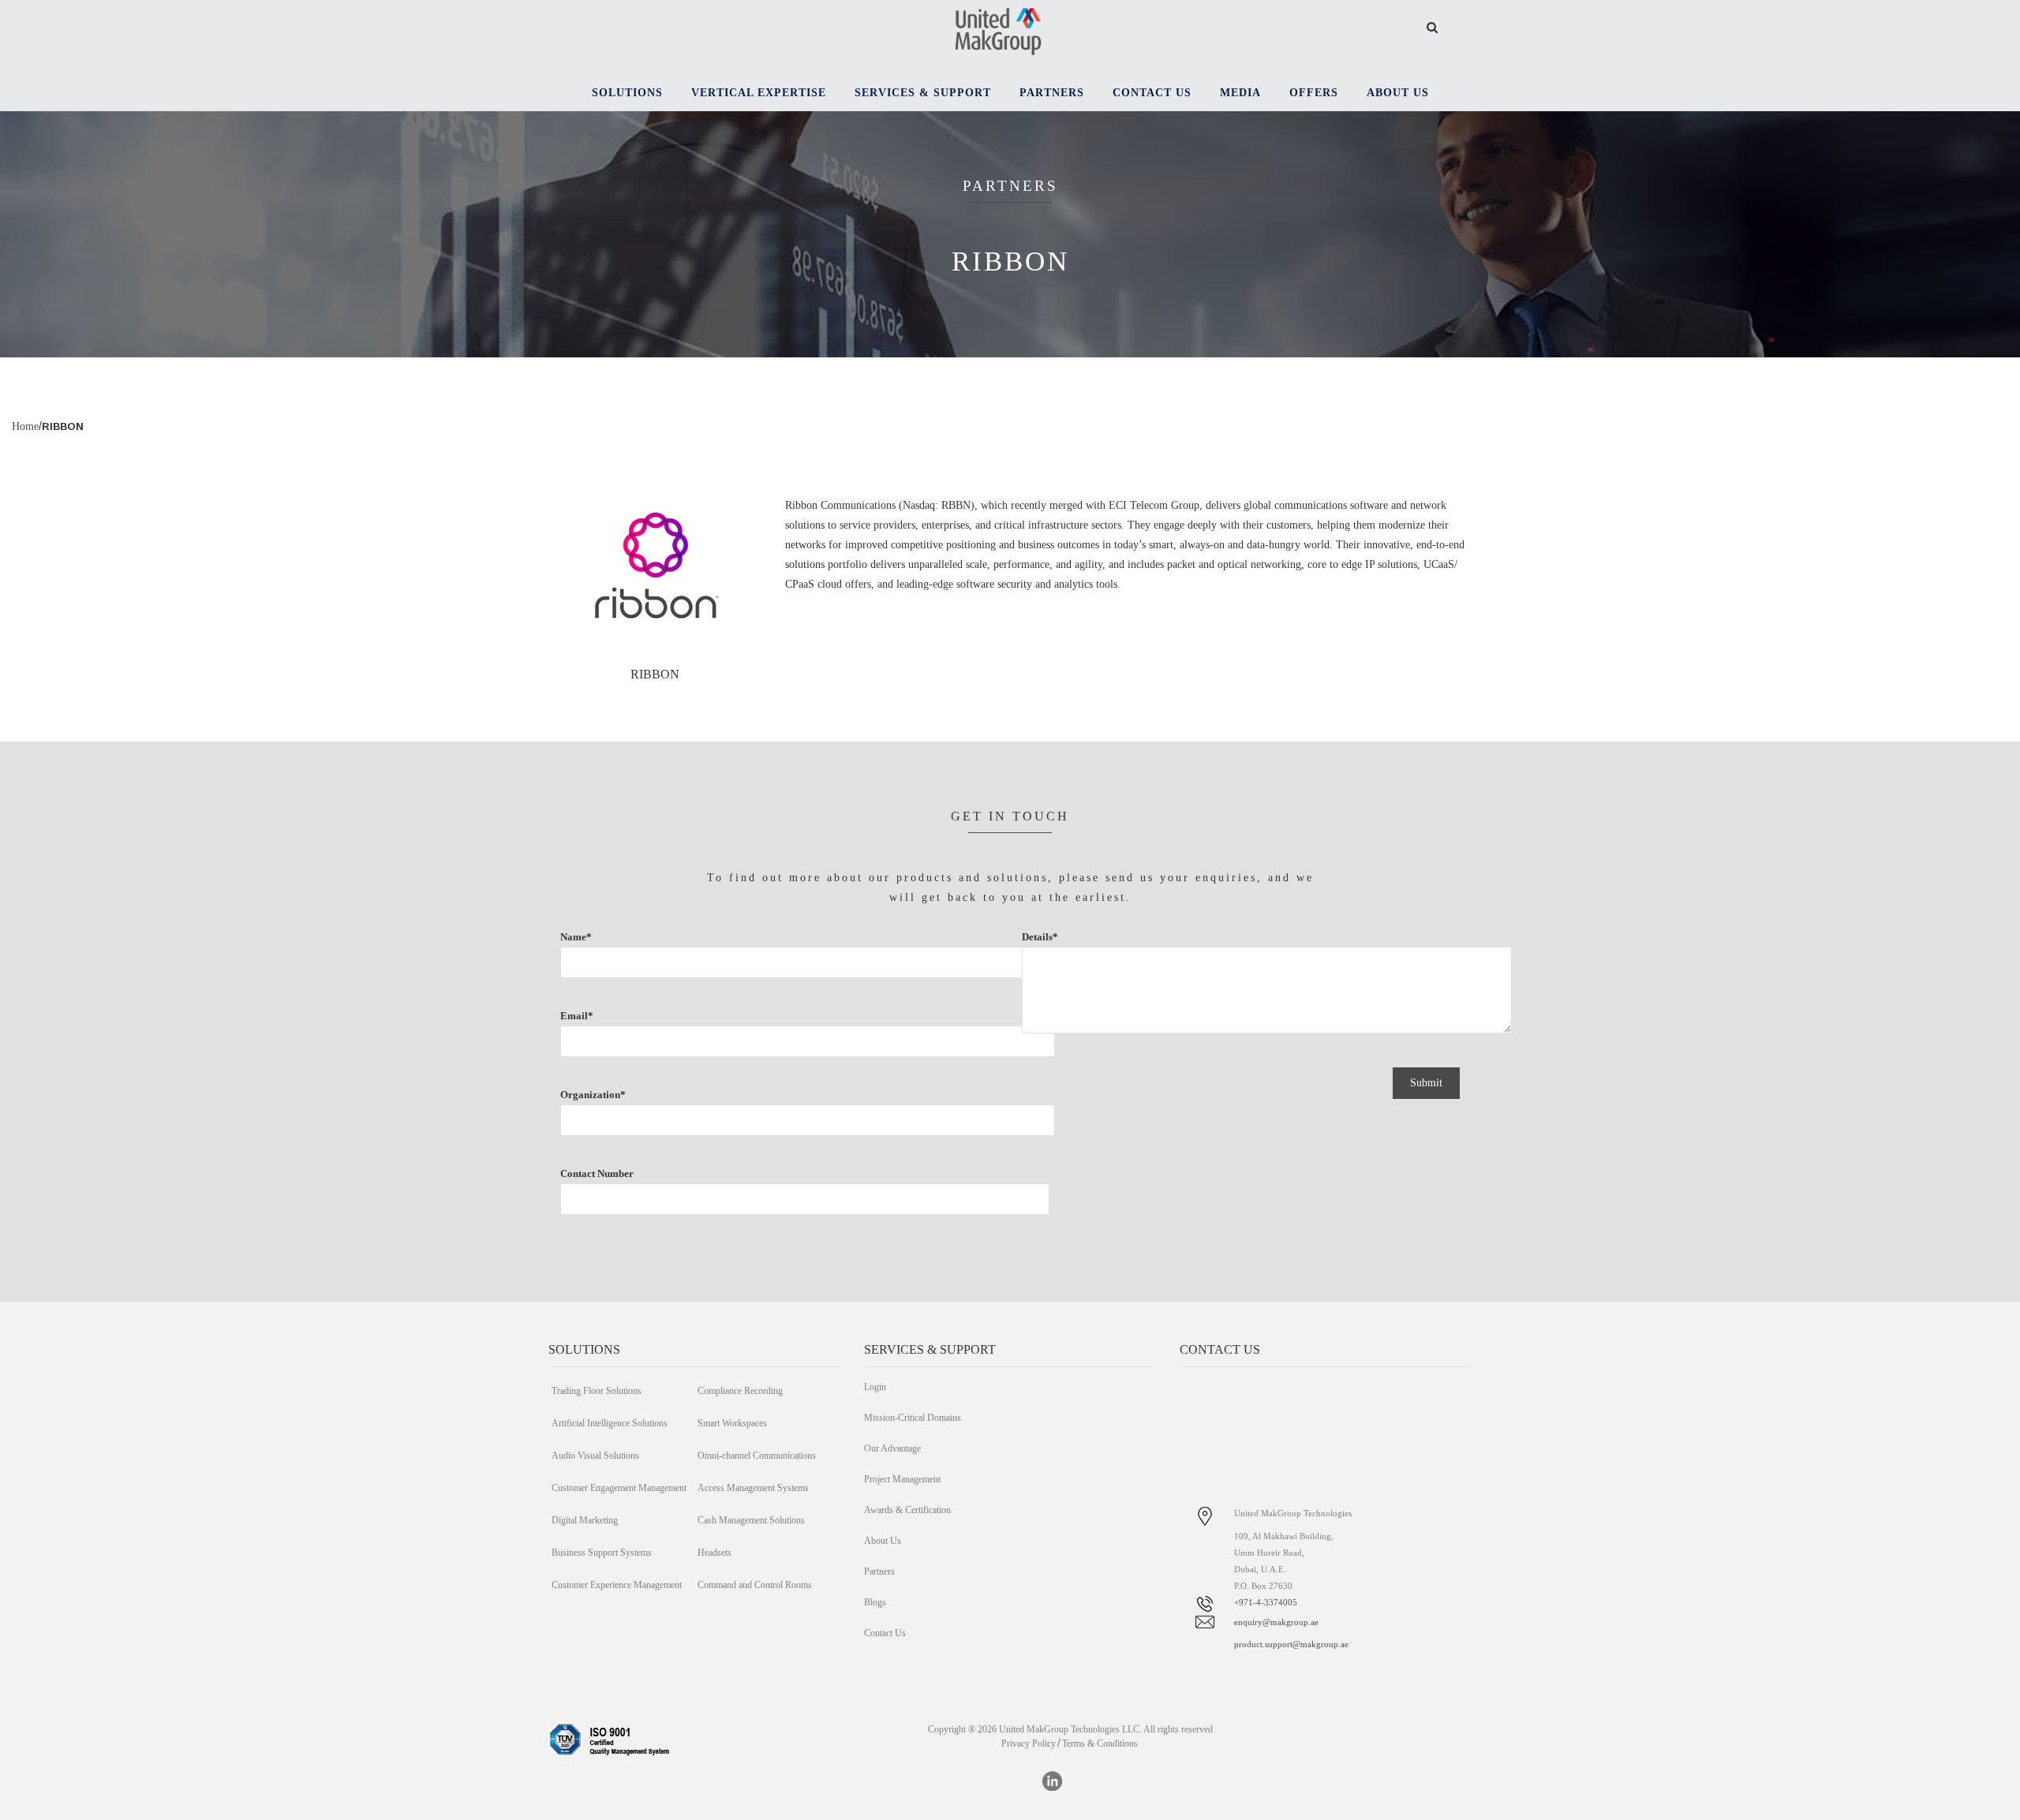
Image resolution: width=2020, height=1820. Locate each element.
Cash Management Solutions (751, 1520)
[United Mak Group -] (998, 30)
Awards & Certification (907, 1510)
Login (875, 1387)
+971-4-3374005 (1266, 1602)
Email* (577, 1016)
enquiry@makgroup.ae (1276, 1622)
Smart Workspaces (732, 1423)
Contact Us (885, 1633)
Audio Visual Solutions (595, 1456)
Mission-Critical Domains (913, 1418)
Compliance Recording (740, 1391)
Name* (576, 937)
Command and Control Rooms (755, 1585)
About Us (883, 1541)
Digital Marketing (585, 1520)
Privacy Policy (1029, 1743)
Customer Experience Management (617, 1585)
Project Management (902, 1479)
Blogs (875, 1602)
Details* (1040, 937)
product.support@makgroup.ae (1291, 1644)
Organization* (593, 1095)
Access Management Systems (753, 1488)
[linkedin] (1052, 1781)
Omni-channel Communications (757, 1456)
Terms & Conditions (1100, 1743)
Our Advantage (892, 1448)
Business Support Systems (602, 1553)
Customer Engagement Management (619, 1488)
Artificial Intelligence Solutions (610, 1423)
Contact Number (597, 1173)
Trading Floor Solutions (597, 1391)
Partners (879, 1571)
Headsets (714, 1553)
